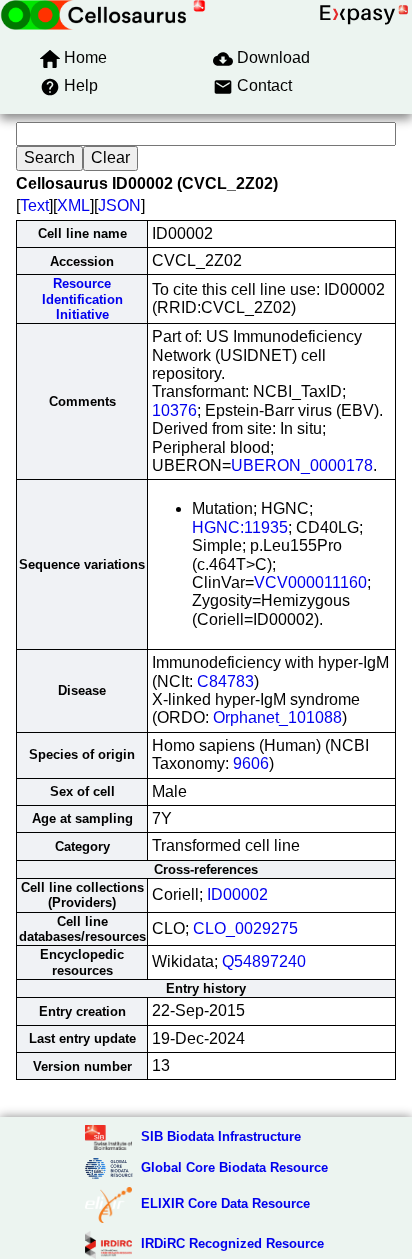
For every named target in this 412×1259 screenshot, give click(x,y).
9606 (251, 763)
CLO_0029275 (245, 928)
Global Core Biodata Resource (234, 1167)
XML (73, 205)
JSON (119, 205)
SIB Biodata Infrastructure (221, 1136)
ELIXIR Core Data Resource (225, 1203)
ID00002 (237, 894)
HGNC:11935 (240, 527)
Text (34, 205)
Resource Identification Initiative (82, 299)
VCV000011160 (310, 582)
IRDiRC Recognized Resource (232, 1243)
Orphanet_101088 (277, 717)
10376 (174, 410)
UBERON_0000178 (302, 465)
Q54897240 (264, 961)
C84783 (225, 681)
